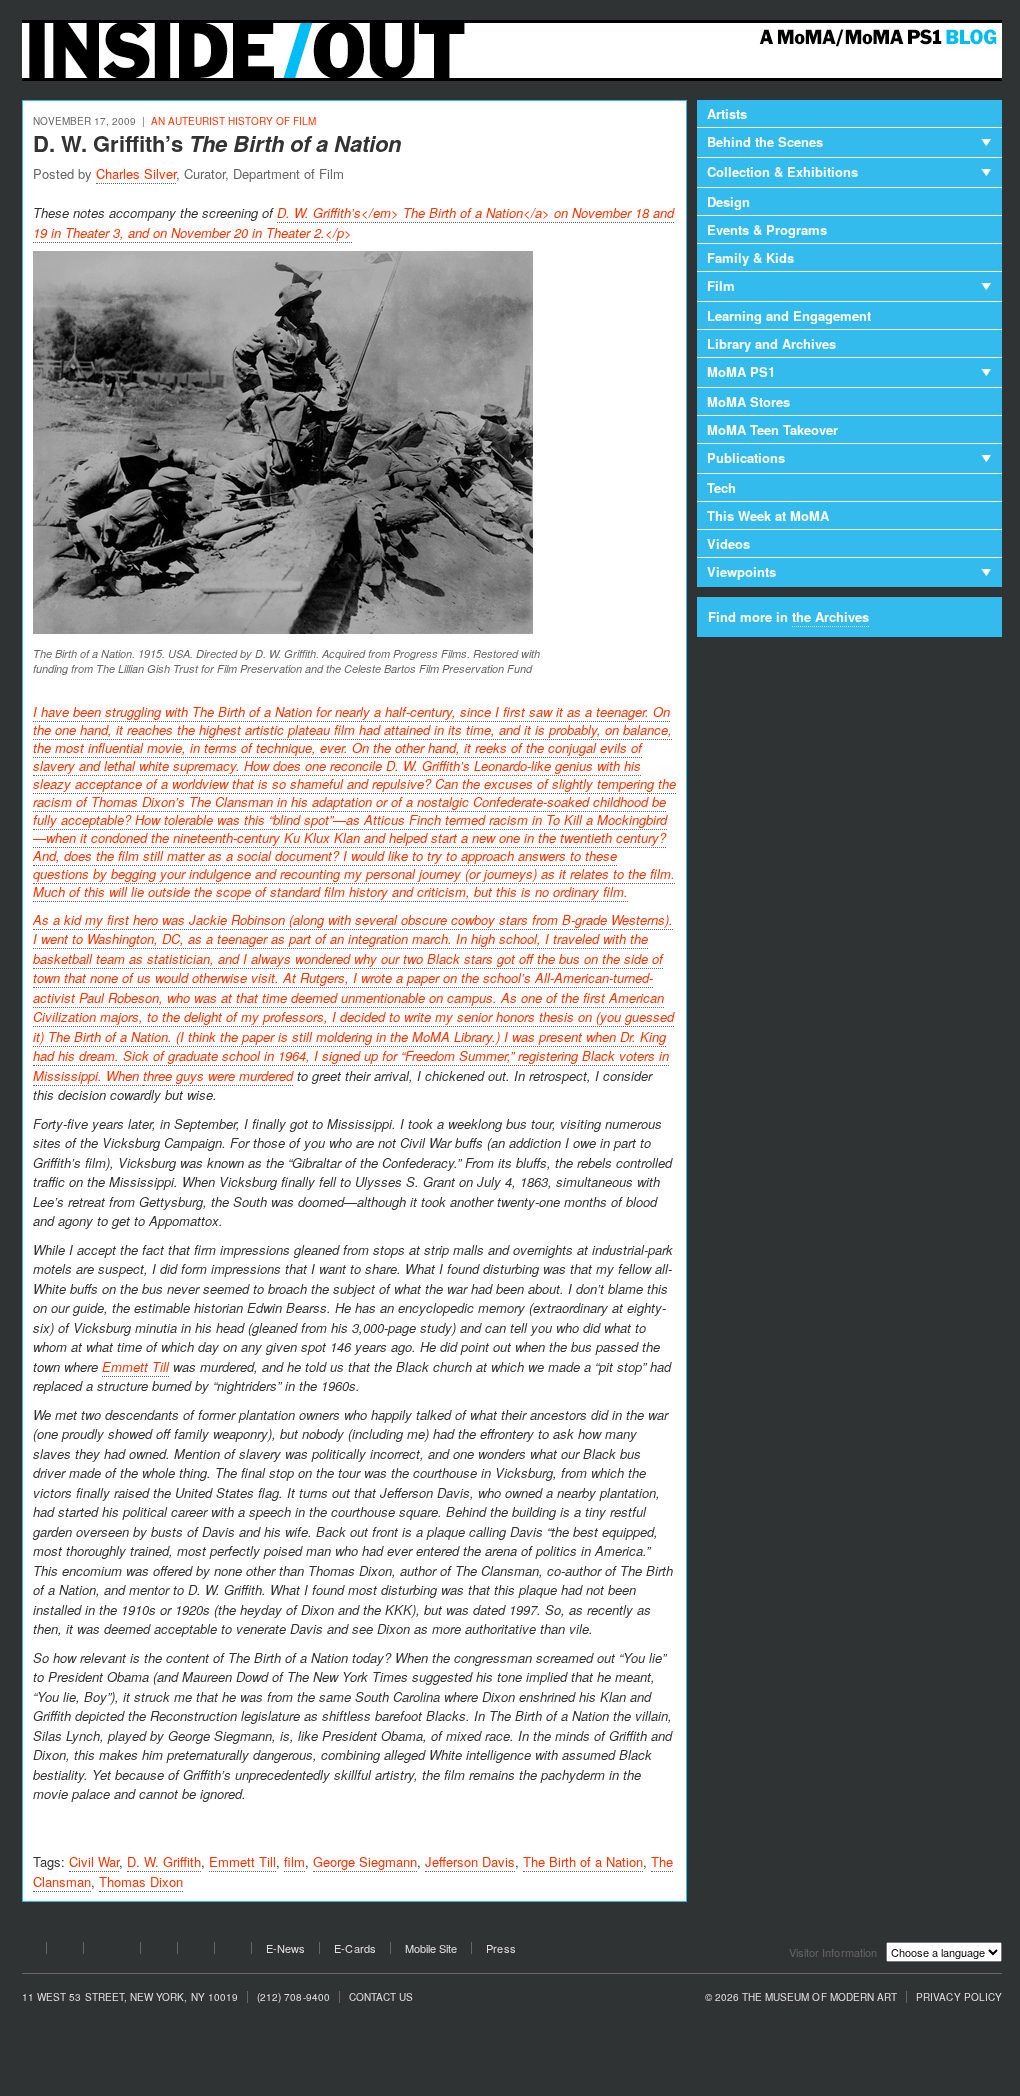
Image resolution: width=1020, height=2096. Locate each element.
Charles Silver (136, 173)
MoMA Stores (748, 401)
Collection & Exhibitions (782, 171)
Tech (721, 487)
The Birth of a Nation (583, 1861)
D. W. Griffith (164, 1861)
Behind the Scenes (765, 141)
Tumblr (159, 1951)
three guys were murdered (218, 1075)
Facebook (28, 1951)
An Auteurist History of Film (233, 121)
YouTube (112, 1951)
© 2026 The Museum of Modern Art (801, 1997)
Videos (728, 543)
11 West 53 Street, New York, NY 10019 (130, 1997)
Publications (746, 457)
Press (500, 1948)
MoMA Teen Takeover (772, 429)
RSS (233, 1951)
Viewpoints (741, 571)
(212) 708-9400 (293, 1997)
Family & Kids (750, 257)
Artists (727, 113)
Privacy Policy (959, 1997)
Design (728, 201)
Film (721, 285)
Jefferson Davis (470, 1861)
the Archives (830, 616)
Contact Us (381, 1997)
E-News (285, 1948)
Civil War (94, 1861)
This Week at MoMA (768, 515)
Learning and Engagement (789, 315)
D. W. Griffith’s (217, 143)
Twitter (65, 1951)
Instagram (196, 1951)
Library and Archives (771, 343)
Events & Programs (767, 229)
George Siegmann (365, 1861)
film (294, 1861)
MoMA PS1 (741, 371)
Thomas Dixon (141, 1881)
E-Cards (354, 1948)
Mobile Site (431, 1948)
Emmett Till (135, 1366)
